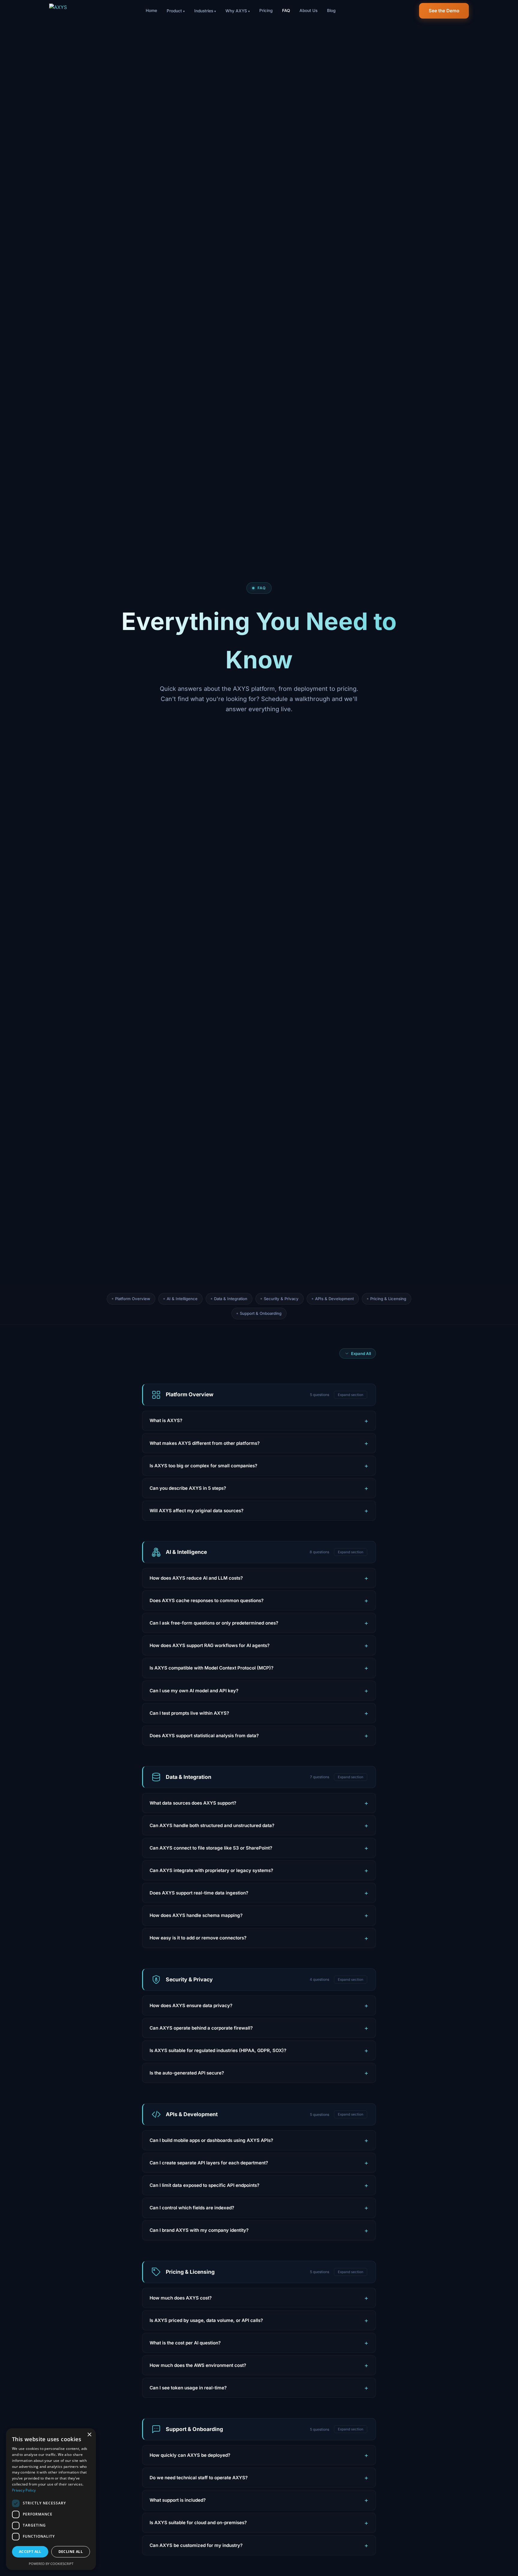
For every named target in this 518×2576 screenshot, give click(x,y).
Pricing (266, 10)
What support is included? (178, 2500)
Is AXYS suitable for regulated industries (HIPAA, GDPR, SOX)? (218, 2050)
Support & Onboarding (261, 1313)
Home (151, 10)
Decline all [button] (71, 2552)
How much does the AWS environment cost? (198, 2365)
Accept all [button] (30, 2552)
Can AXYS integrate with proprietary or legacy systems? (211, 1870)
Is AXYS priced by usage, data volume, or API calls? (206, 2320)
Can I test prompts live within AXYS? (189, 1713)
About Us (308, 10)
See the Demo (444, 11)
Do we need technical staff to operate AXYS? (199, 2478)
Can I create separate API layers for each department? (209, 2163)
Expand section (351, 1395)
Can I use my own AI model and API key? (194, 1691)
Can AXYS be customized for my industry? (196, 2545)
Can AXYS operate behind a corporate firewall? (201, 2028)
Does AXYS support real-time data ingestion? (199, 1893)
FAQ (286, 10)
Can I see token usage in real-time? (188, 2388)
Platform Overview (133, 1299)
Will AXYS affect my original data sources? (196, 1511)
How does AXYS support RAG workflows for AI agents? (210, 1645)
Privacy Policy (24, 2490)
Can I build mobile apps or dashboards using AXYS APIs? (211, 2140)
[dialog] (51, 2499)
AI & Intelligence (182, 1299)
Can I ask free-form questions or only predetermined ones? (214, 1623)
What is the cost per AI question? (185, 2343)
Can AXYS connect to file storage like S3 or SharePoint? (211, 1848)
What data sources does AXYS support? (193, 1803)
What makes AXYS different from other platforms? (205, 1443)
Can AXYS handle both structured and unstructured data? (212, 1825)
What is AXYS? (166, 1420)
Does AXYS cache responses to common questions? (207, 1600)
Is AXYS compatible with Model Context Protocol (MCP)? (211, 1668)
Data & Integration (231, 1299)
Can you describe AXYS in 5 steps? (188, 1488)
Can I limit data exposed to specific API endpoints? (204, 2185)
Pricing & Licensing (388, 1299)
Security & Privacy (281, 1299)
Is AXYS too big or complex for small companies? (203, 1466)
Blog (331, 10)
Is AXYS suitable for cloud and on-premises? (198, 2523)
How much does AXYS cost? (181, 2298)
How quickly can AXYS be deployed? (190, 2455)
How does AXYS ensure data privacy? (191, 2005)
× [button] (89, 2435)
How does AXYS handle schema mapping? (196, 1915)
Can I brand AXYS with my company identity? (199, 2230)
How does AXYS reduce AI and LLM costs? (196, 1578)
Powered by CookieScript (51, 2564)
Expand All (361, 1353)
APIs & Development (334, 1299)
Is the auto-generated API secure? (187, 2073)
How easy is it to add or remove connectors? (198, 1938)
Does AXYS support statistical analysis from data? (204, 1736)
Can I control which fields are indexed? (192, 2208)
